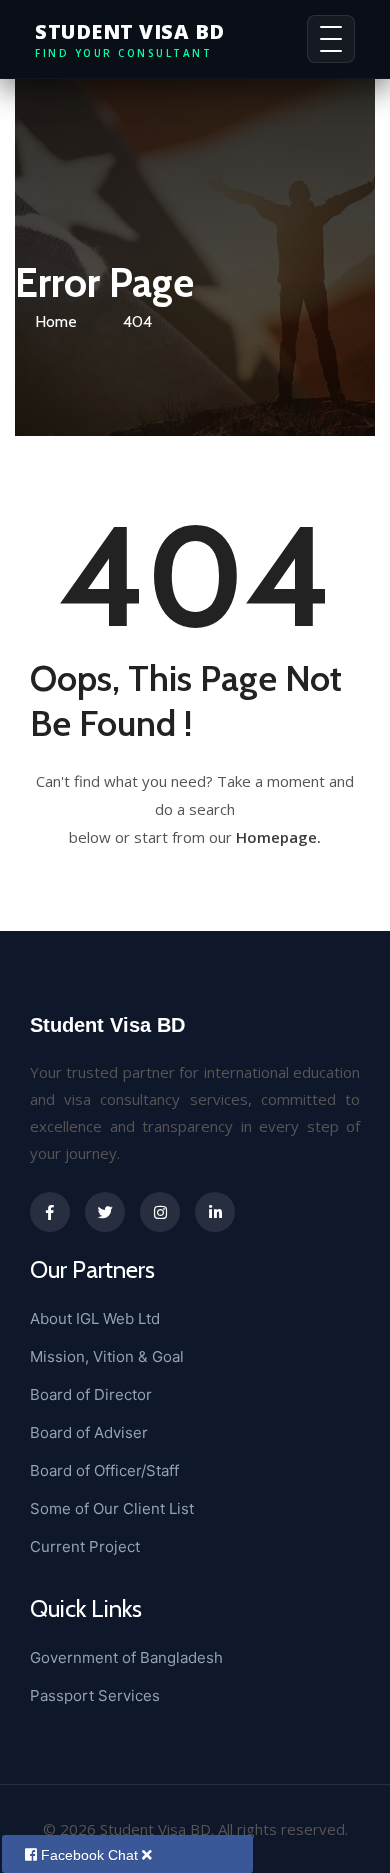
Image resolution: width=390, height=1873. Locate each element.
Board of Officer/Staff (104, 1470)
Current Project (85, 1546)
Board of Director (91, 1394)
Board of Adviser (89, 1432)
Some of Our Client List (112, 1508)
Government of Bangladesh (126, 1657)
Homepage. (278, 837)
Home (56, 321)
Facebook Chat (91, 1855)
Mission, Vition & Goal (107, 1356)
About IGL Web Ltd (95, 1318)
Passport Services (95, 1695)
